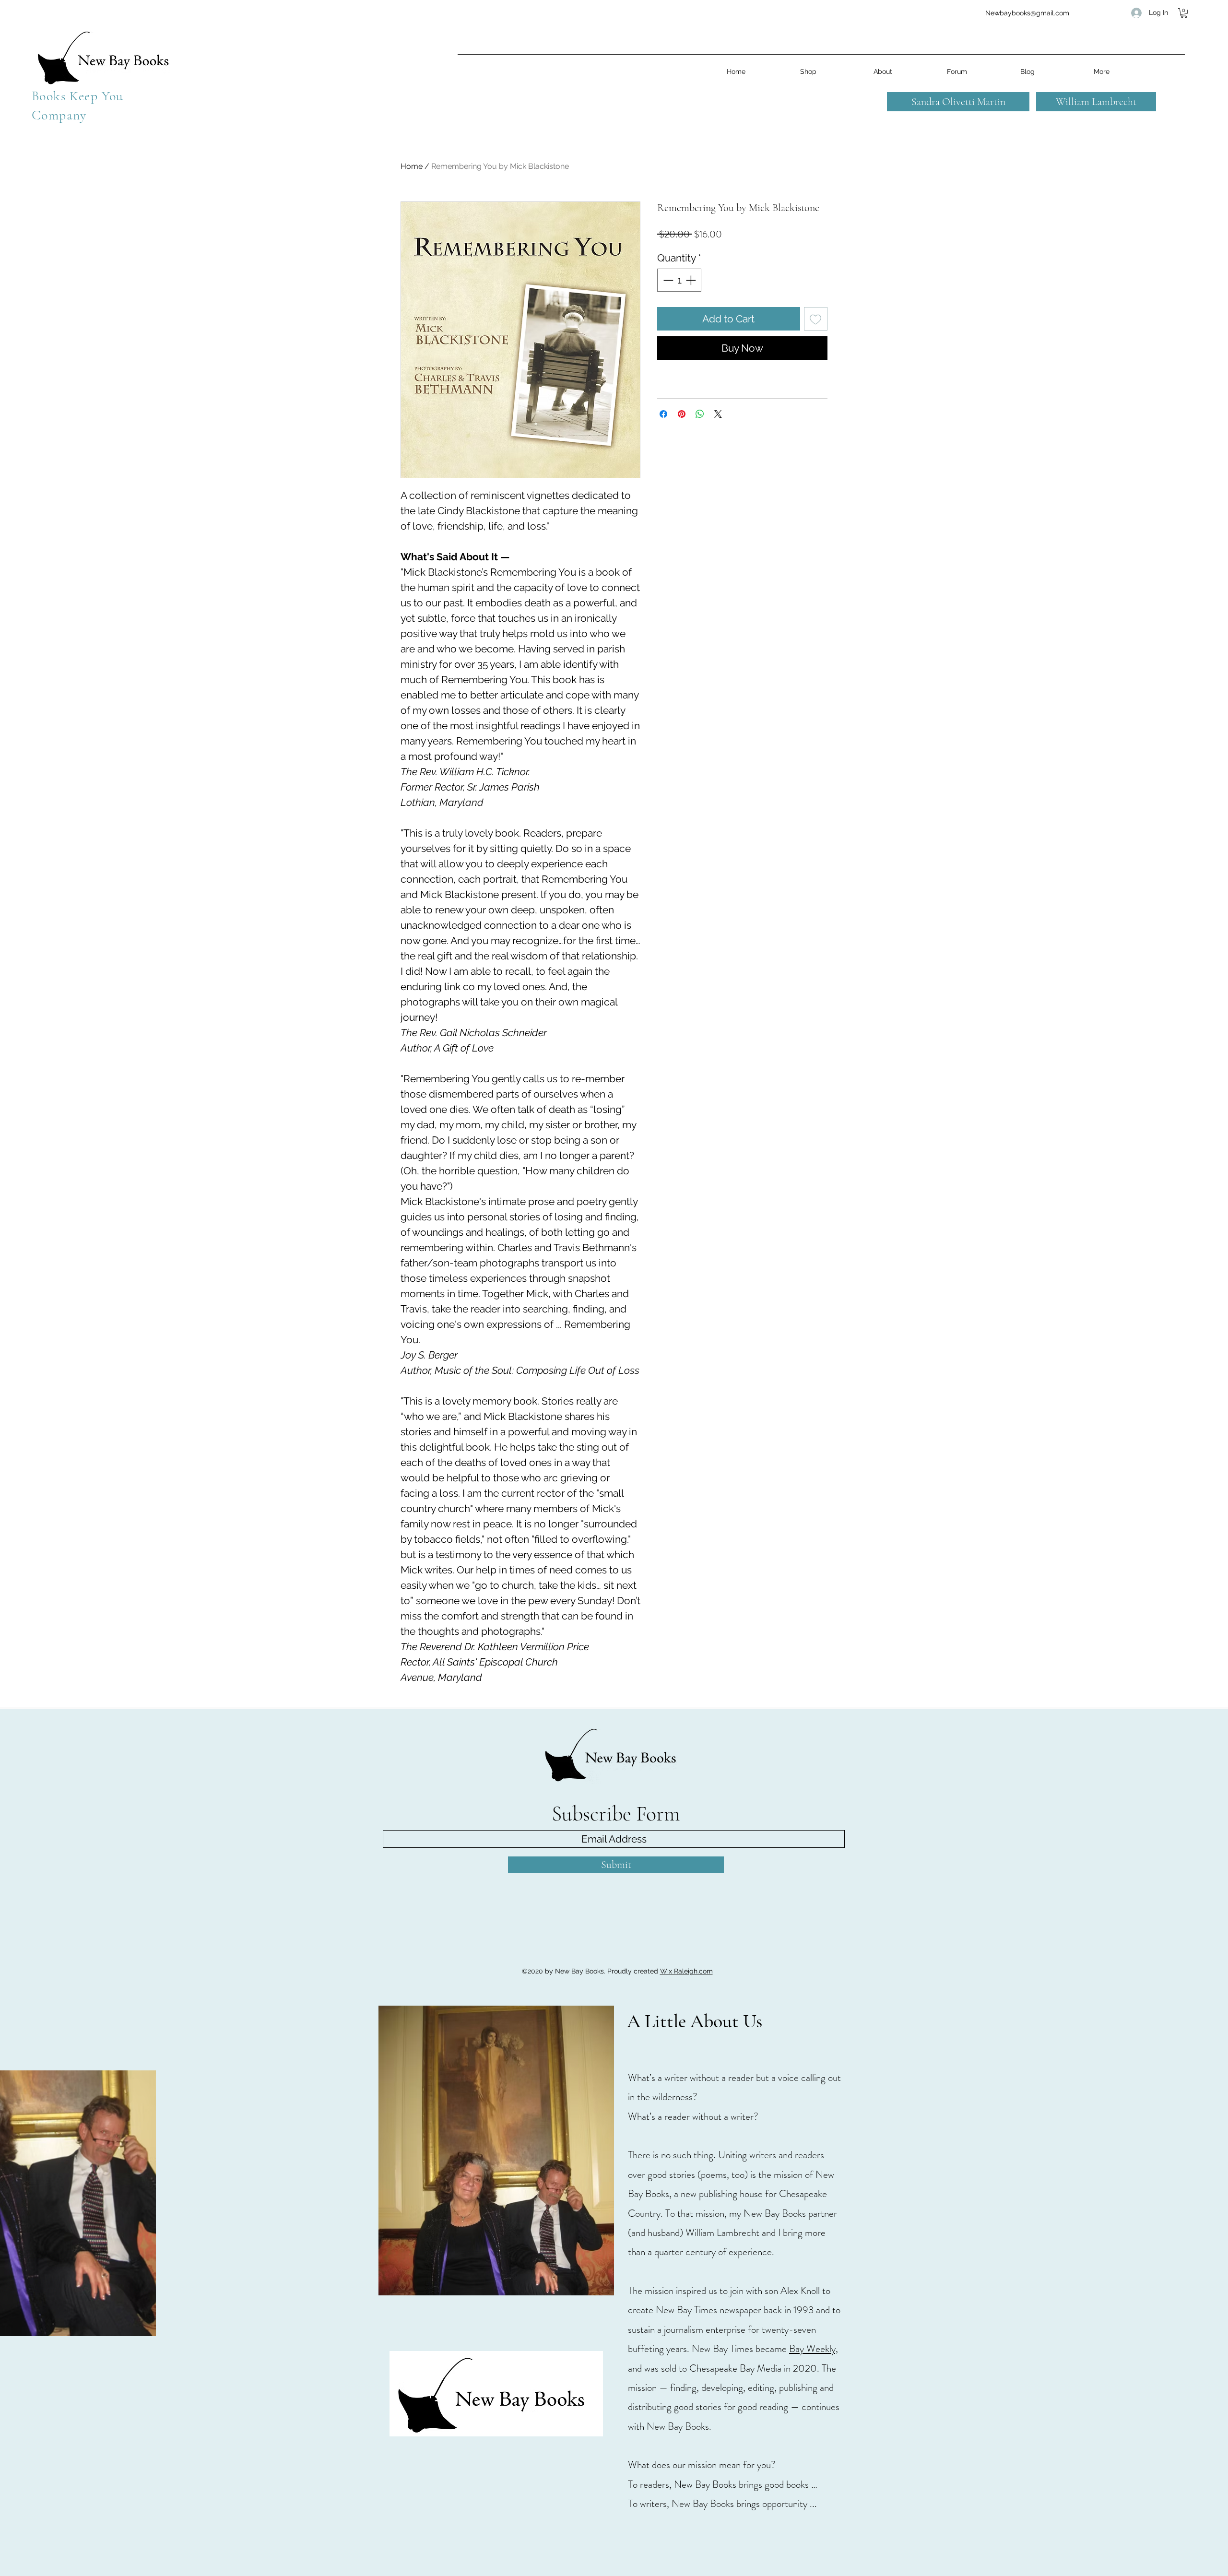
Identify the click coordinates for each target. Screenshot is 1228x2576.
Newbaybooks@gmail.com (1027, 13)
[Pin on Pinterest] (682, 414)
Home (412, 166)
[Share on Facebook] (663, 414)
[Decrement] (667, 280)
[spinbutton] (679, 280)
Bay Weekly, (814, 2349)
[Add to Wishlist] (816, 319)
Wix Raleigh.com (686, 1971)
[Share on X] (718, 414)
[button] (1184, 13)
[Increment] (692, 280)
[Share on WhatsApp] (700, 414)
